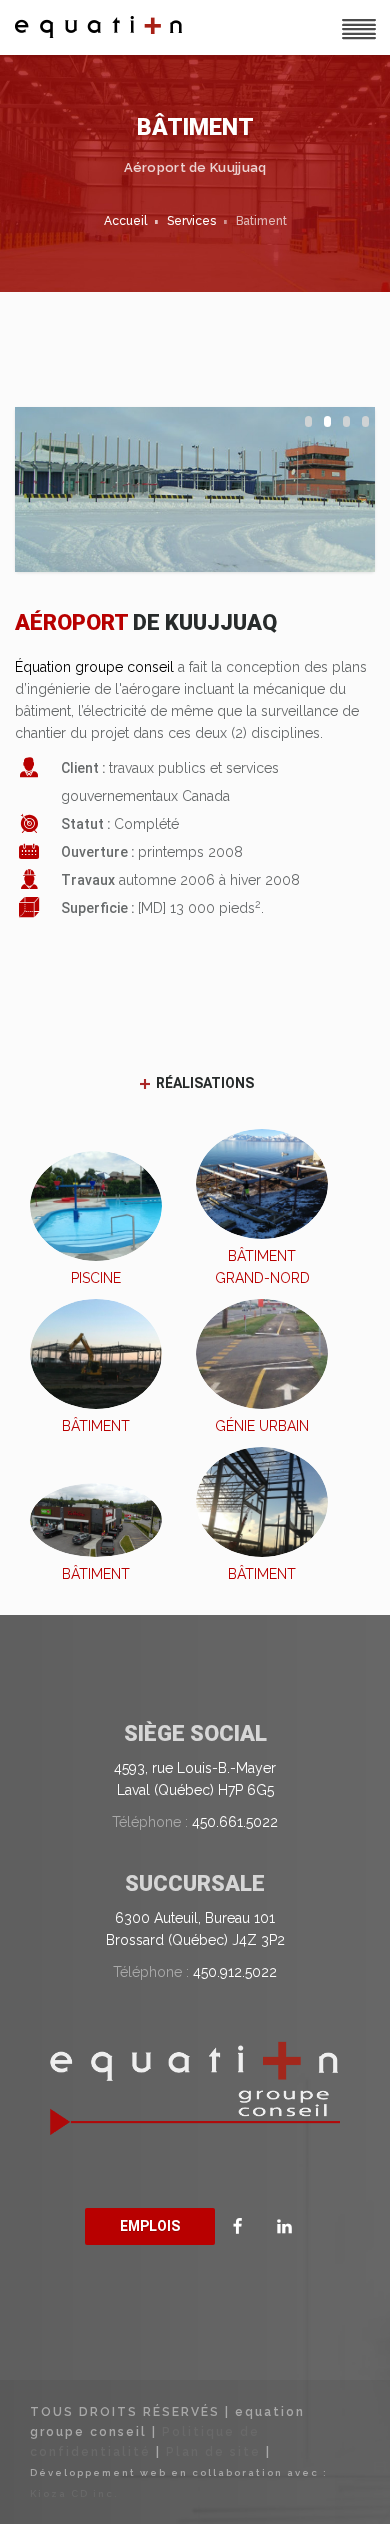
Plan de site (213, 2452)
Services (191, 221)
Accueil (125, 221)
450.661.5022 (235, 1822)
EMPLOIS (150, 2226)
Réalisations (203, 1083)
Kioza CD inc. (74, 2493)
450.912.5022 (235, 1972)
